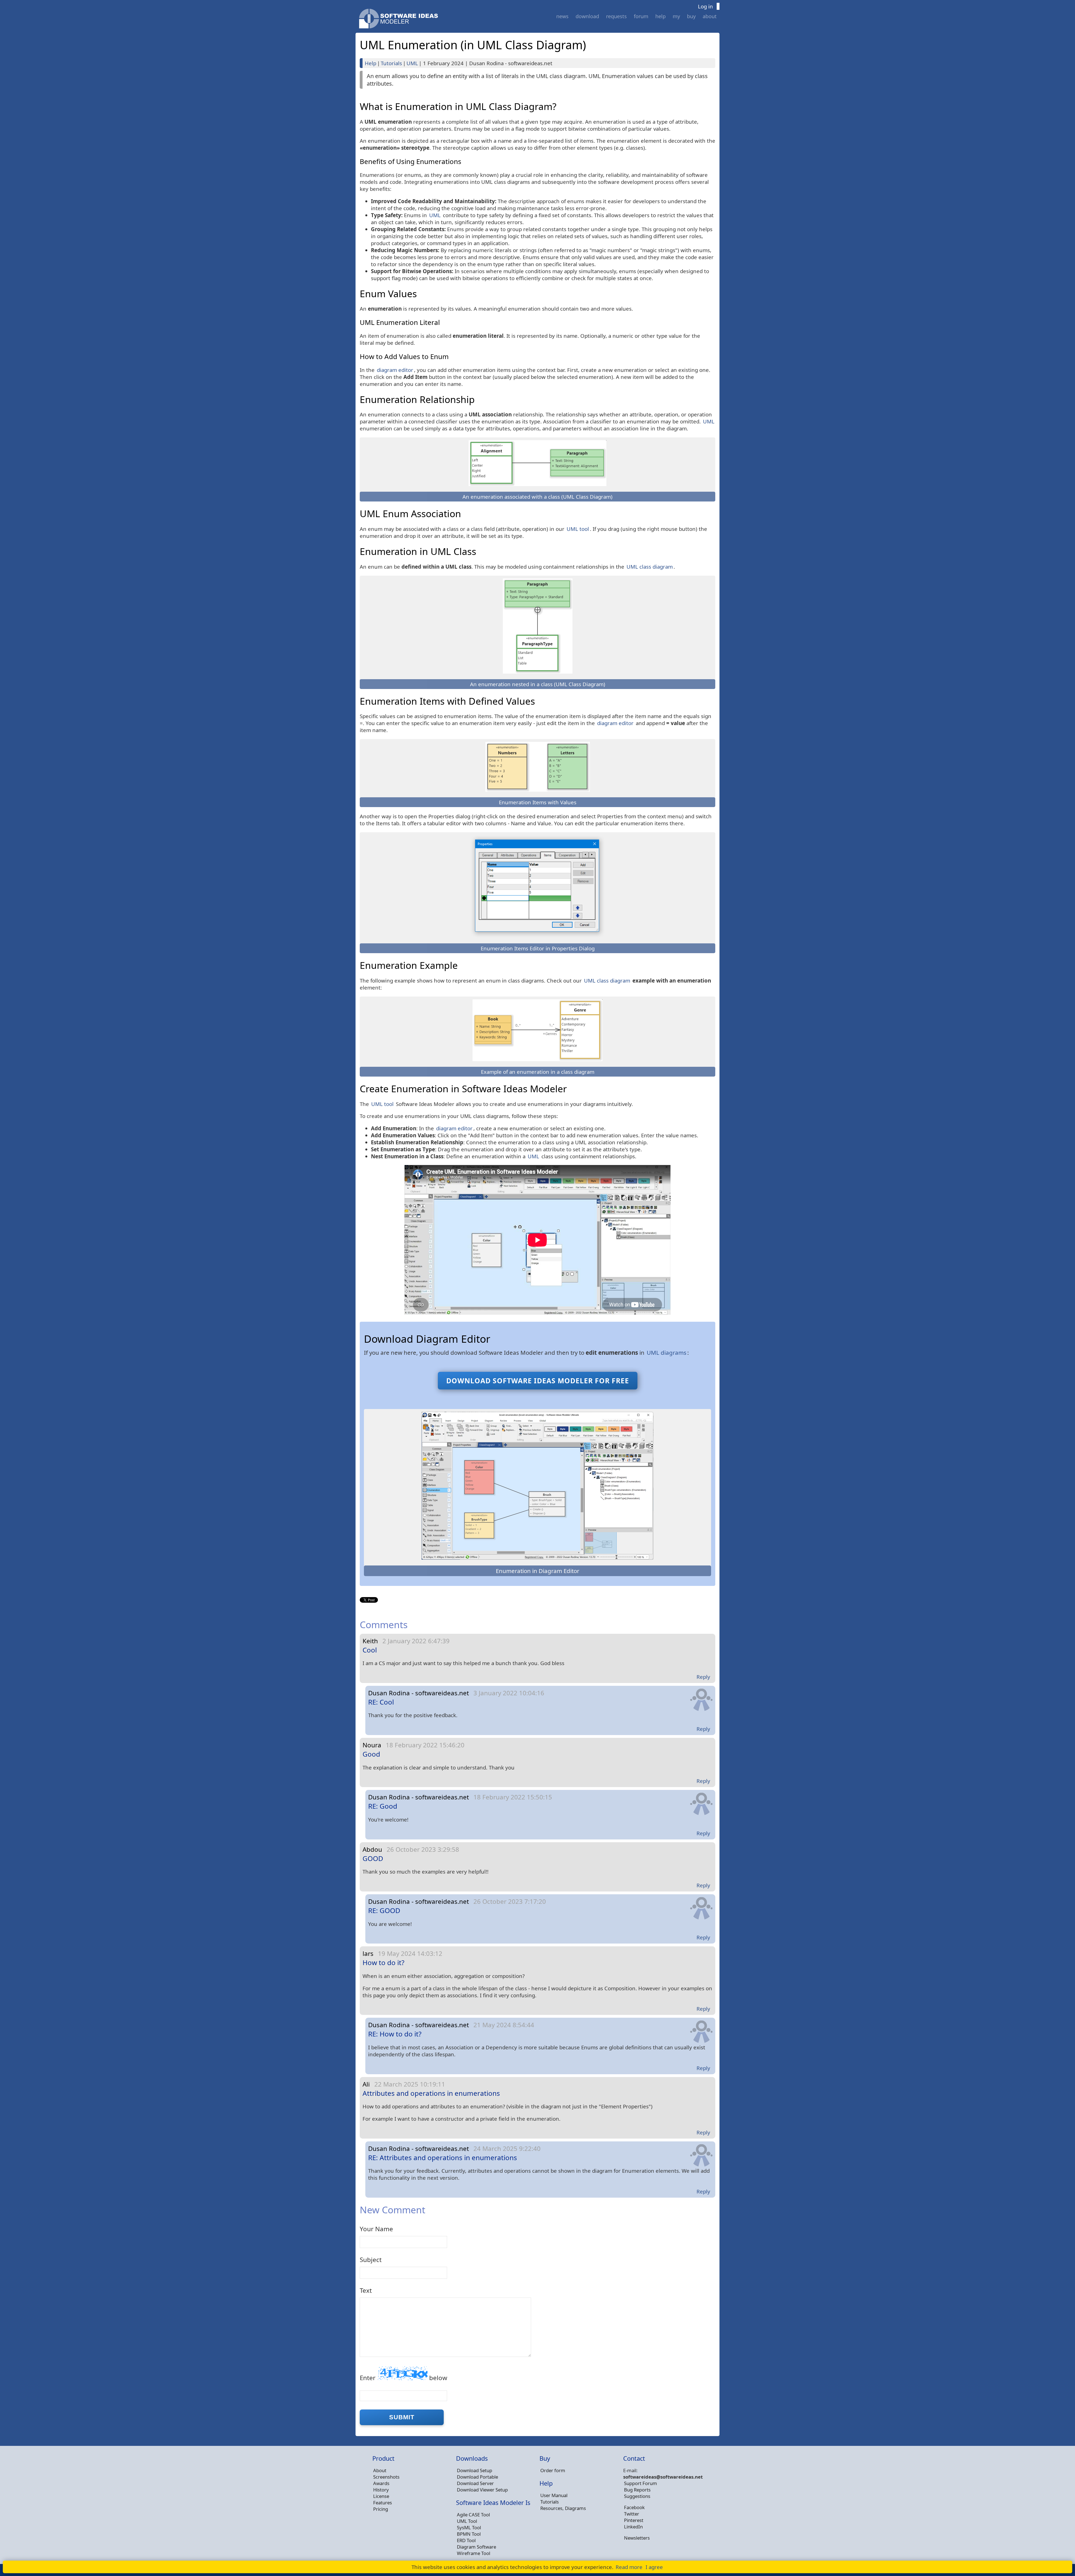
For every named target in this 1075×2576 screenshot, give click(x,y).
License (381, 2496)
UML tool (578, 529)
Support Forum (641, 2483)
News (562, 16)
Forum (641, 16)
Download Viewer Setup (482, 2490)
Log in (705, 6)
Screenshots (386, 2477)
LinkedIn (633, 2527)
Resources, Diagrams (563, 2508)
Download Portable (477, 2477)
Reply (703, 1677)
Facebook (634, 2507)
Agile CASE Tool (473, 2515)
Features (383, 2503)
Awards (381, 2483)
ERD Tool (466, 2540)
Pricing (381, 2509)
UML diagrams (667, 1353)
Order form (553, 2470)
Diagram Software (476, 2547)
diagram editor (395, 370)
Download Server (475, 2483)
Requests (616, 16)
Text (366, 2290)
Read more (629, 2567)
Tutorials (391, 63)
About (710, 16)
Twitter (632, 2514)
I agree (654, 2567)
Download (587, 16)
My (676, 16)
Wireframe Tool (474, 2553)
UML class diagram (650, 567)
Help (661, 16)
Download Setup (475, 2470)
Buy (691, 16)
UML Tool (467, 2521)
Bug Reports (637, 2490)
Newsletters (637, 2538)
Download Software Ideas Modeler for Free (538, 1381)
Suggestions (637, 2496)
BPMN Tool (469, 2534)
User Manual (554, 2495)
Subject (371, 2260)
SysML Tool (469, 2527)
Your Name (376, 2229)
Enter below (404, 2378)
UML (412, 63)
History (381, 2490)
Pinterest (634, 2520)
